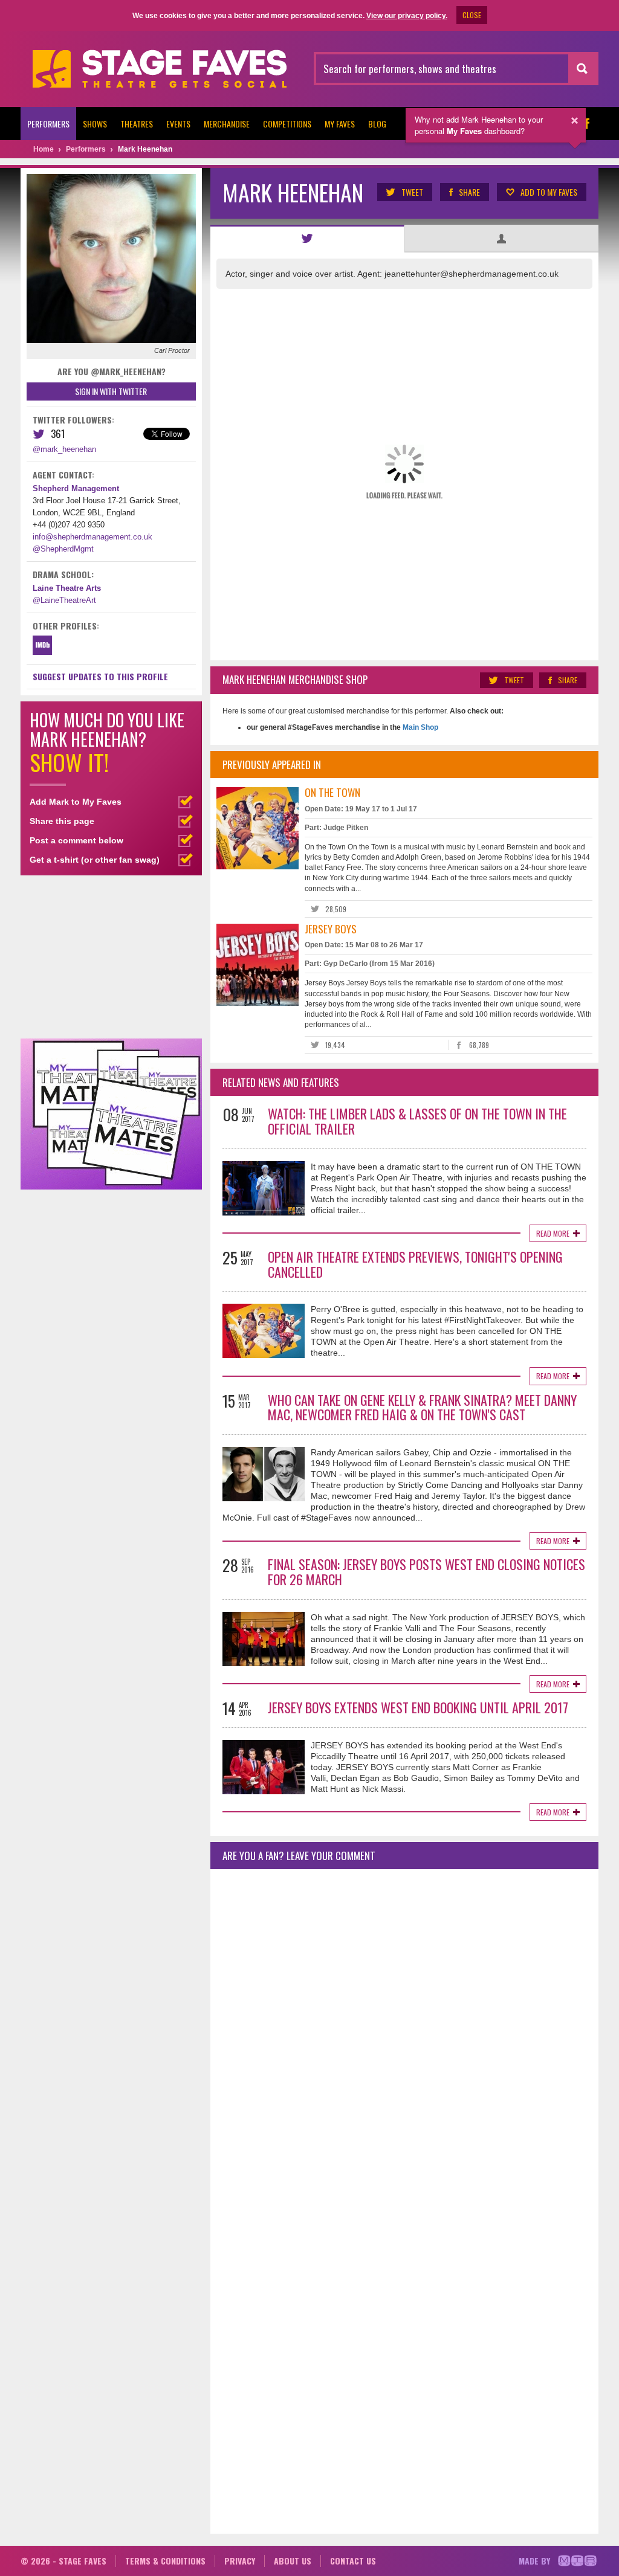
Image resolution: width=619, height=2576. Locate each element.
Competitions (287, 124)
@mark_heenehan (64, 449)
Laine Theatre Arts (67, 588)
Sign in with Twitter (111, 391)
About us (293, 2561)
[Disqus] (404, 2038)
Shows (95, 124)
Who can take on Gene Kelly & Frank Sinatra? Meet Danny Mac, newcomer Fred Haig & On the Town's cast (422, 1407)
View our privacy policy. (407, 16)
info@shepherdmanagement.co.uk (92, 537)
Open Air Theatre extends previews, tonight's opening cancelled (415, 1264)
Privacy (240, 2561)
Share (469, 192)
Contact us (353, 2561)
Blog (377, 124)
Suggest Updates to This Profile (100, 676)
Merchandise (227, 124)
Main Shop (420, 727)
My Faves (340, 124)
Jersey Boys (331, 929)
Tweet (412, 192)
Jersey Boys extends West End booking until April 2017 (418, 1707)
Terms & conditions (165, 2561)
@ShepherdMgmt (63, 549)
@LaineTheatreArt (64, 600)
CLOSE (472, 15)
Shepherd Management (76, 488)
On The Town (332, 792)
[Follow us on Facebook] (586, 124)
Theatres (137, 124)
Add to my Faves (549, 192)
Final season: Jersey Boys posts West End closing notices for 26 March (426, 1572)
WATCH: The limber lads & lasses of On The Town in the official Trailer (417, 1121)
